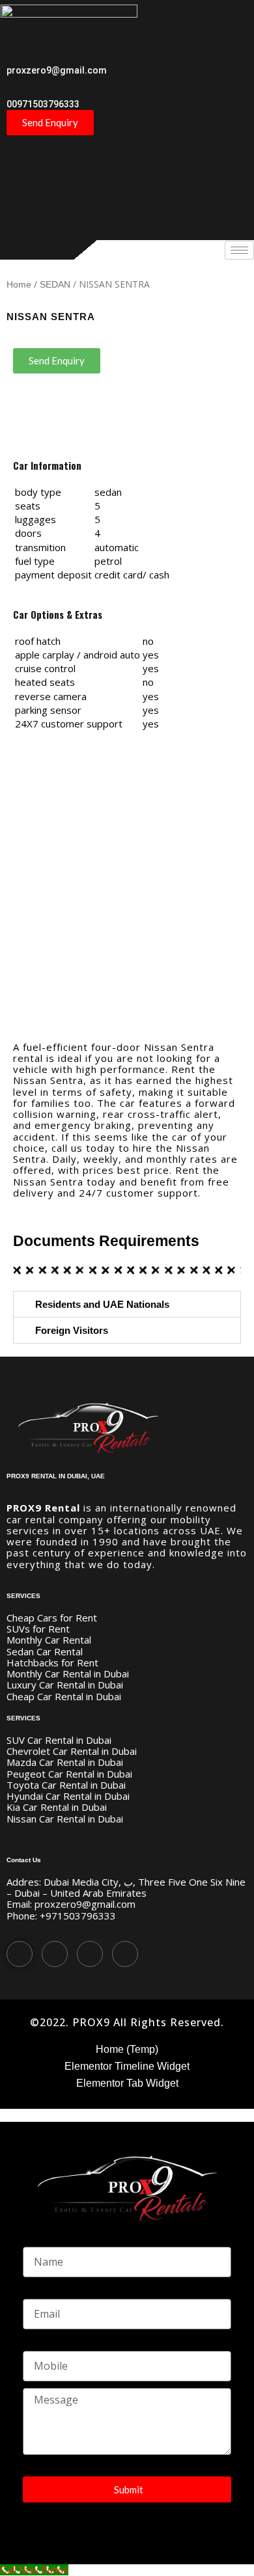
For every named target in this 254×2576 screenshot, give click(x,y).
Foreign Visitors (72, 1330)
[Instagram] (125, 1954)
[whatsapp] (20, 1954)
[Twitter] (55, 1954)
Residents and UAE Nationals (102, 1304)
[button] (127, 1304)
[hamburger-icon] (239, 250)
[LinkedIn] (90, 1954)
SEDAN (55, 285)
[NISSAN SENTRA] (127, 886)
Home (19, 285)
